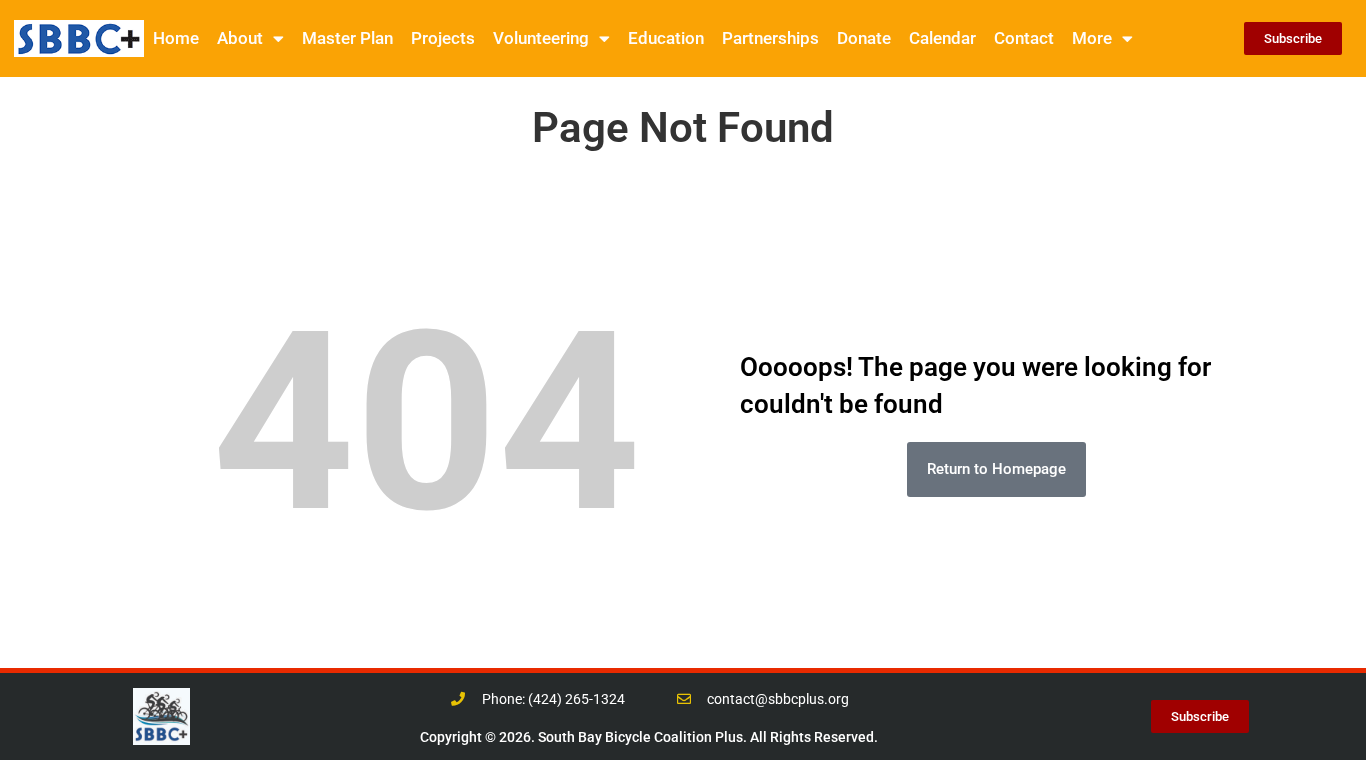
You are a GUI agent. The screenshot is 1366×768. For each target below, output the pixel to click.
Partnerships (770, 38)
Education (666, 38)
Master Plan (347, 38)
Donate (864, 38)
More (1092, 38)
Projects (443, 38)
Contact (1024, 38)
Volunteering (541, 38)
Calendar (942, 38)
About (240, 38)
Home (176, 38)
